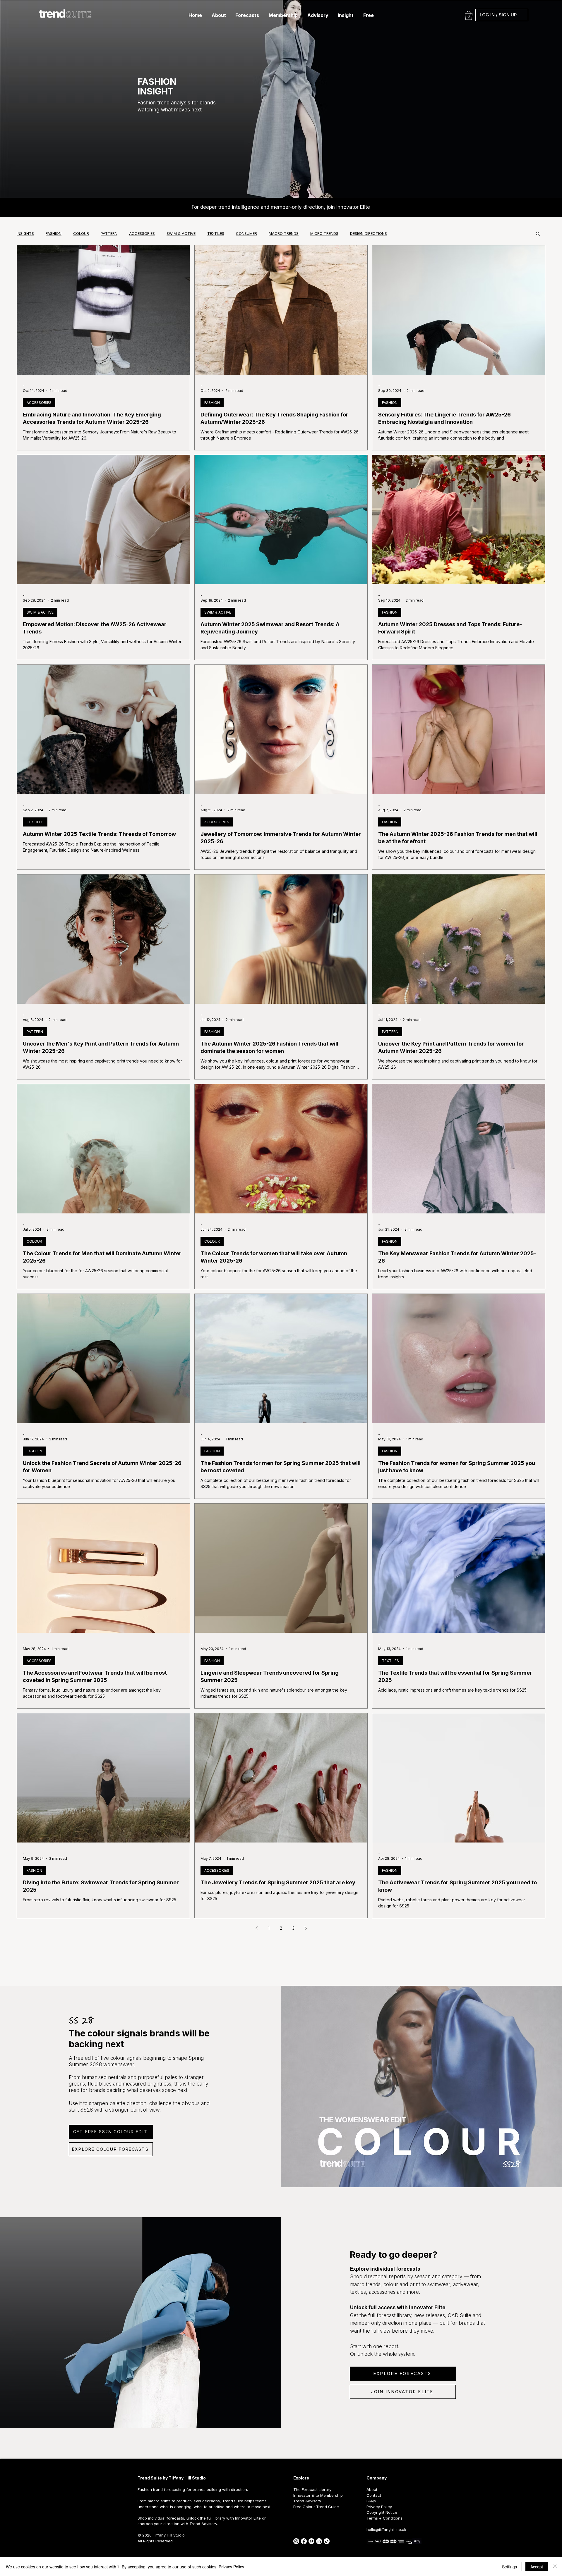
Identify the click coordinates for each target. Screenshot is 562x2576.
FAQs (371, 2501)
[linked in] (319, 2541)
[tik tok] (327, 2541)
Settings (509, 2567)
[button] (219, 15)
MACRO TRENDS (284, 233)
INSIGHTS (25, 233)
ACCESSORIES (142, 233)
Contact (374, 2495)
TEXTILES (216, 233)
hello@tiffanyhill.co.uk (386, 2529)
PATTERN (109, 233)
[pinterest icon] (311, 2541)
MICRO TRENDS (324, 233)
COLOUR (81, 233)
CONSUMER (246, 233)
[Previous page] (256, 1928)
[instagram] (296, 2541)
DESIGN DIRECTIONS (369, 233)
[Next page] (306, 1928)
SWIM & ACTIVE (181, 233)
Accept (537, 2567)
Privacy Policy (231, 2567)
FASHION (54, 233)
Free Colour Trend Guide (316, 2507)
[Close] (555, 2567)
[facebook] (304, 2541)
